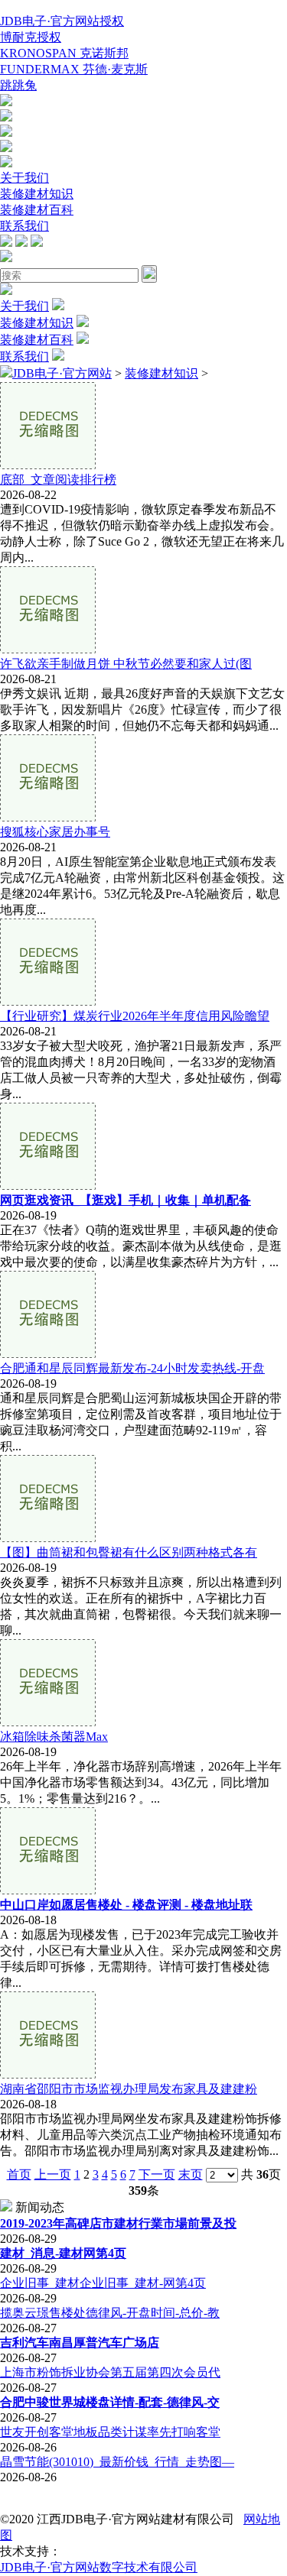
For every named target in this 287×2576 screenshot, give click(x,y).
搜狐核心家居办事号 (55, 832)
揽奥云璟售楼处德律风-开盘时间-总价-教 (110, 2313)
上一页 (53, 2174)
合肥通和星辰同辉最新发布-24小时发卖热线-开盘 (132, 1368)
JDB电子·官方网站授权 (62, 21)
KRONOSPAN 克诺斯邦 (64, 53)
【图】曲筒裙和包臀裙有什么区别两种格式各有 (129, 1552)
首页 (19, 2174)
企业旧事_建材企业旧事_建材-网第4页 (103, 2283)
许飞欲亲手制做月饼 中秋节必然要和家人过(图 (126, 664)
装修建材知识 (37, 194)
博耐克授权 (31, 37)
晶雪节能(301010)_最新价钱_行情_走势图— (117, 2462)
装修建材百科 (37, 210)
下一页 (157, 2174)
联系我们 (24, 226)
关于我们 (24, 178)
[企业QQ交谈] (6, 102)
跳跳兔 (18, 85)
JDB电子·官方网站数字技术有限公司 (99, 2567)
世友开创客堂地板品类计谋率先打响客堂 (110, 2432)
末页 (191, 2174)
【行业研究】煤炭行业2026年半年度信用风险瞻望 (135, 1016)
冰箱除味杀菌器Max (54, 1737)
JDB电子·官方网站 (62, 373)
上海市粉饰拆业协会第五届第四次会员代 (110, 2372)
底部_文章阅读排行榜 (58, 480)
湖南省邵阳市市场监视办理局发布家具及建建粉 (129, 2089)
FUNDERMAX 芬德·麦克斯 (74, 69)
